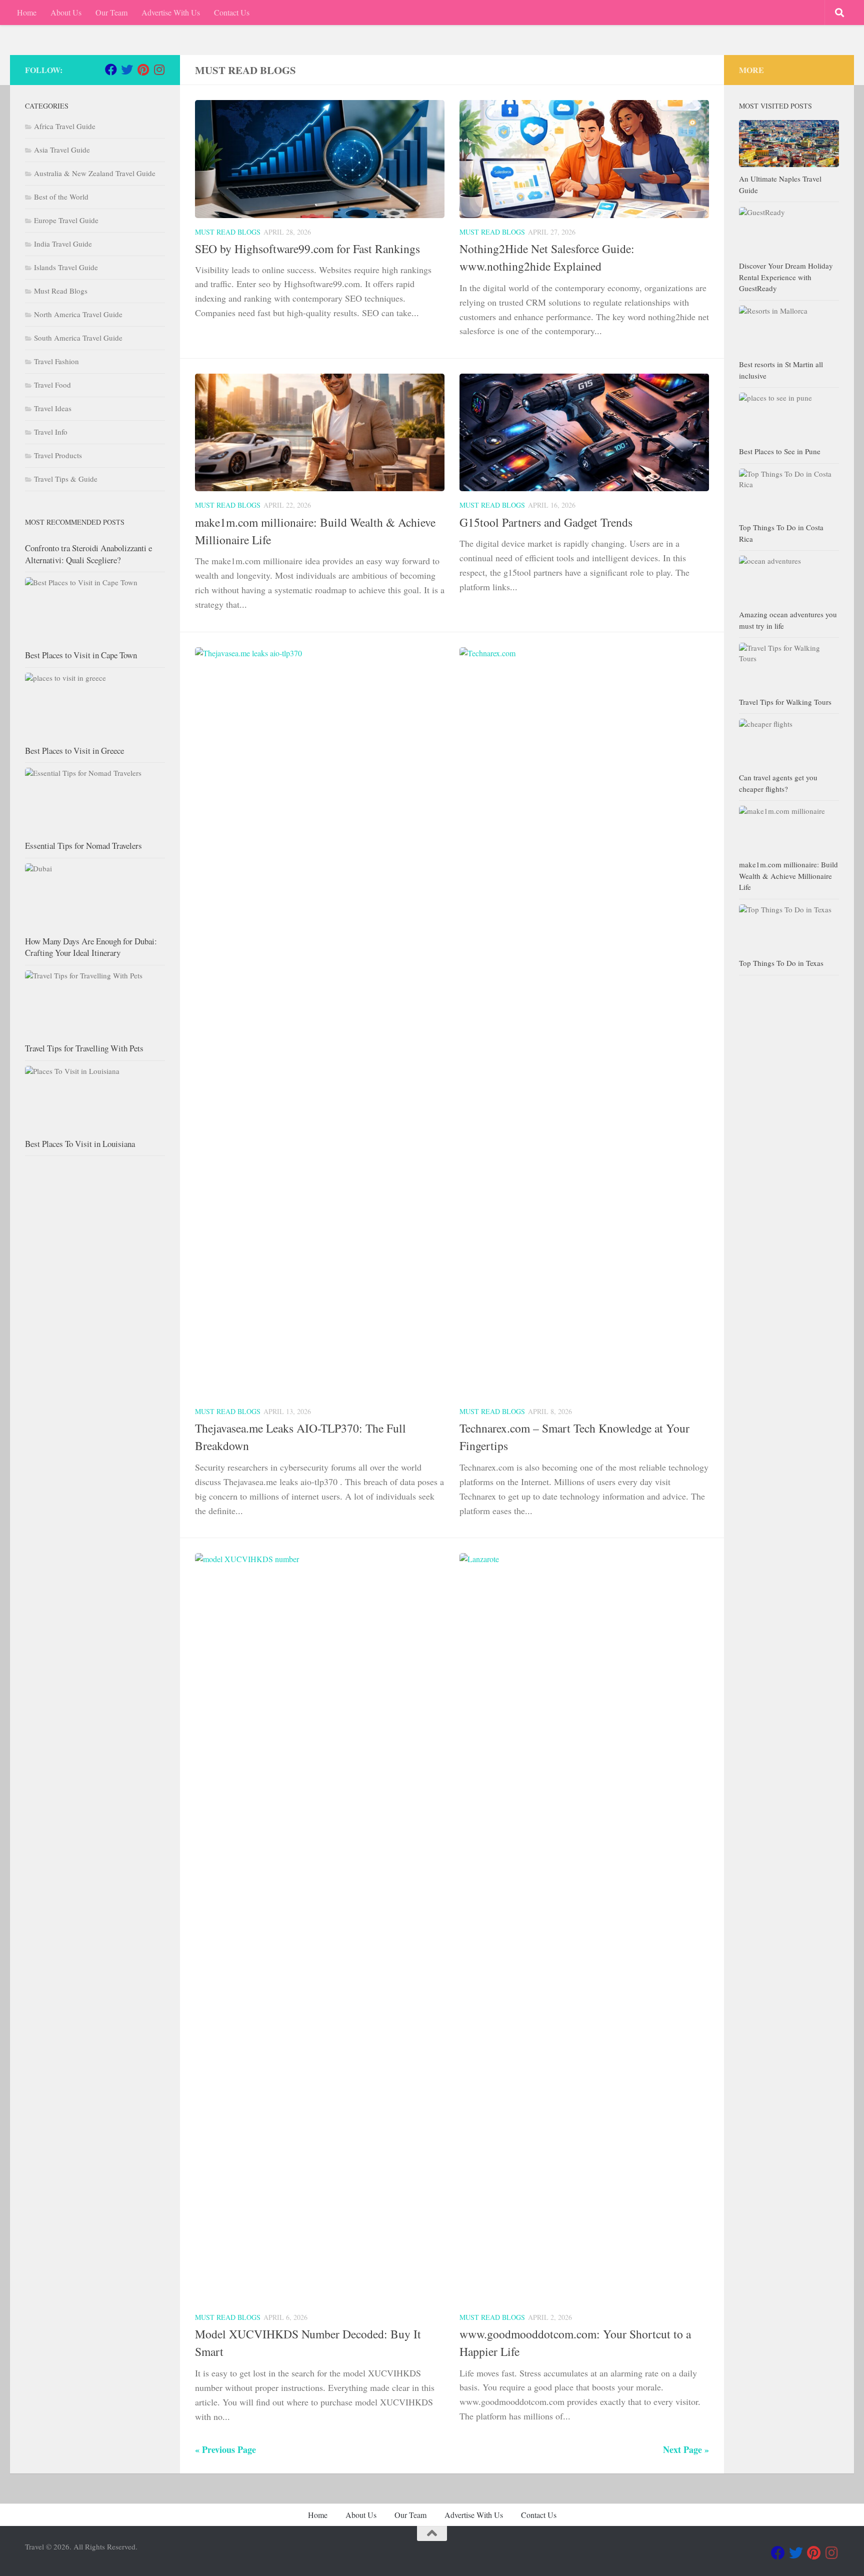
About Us (66, 12)
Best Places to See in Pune (780, 451)
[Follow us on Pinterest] (143, 70)
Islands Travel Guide (66, 267)
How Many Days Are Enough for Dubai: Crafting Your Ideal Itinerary (91, 947)
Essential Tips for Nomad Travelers (83, 846)
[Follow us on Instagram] (159, 70)
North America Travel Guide (78, 314)
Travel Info (51, 432)
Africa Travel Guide (65, 126)
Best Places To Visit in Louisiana (80, 1144)
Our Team (111, 12)
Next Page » (686, 2449)
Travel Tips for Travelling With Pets (84, 1048)
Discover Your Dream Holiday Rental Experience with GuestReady (786, 277)
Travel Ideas (53, 408)
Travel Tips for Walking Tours (785, 702)
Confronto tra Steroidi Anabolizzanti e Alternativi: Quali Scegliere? (88, 554)
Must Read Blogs (228, 232)
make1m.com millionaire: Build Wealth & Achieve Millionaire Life (788, 876)
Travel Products (58, 455)
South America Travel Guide (78, 338)
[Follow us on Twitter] (127, 70)
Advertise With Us (171, 12)
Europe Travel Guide (66, 220)
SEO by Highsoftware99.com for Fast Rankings (307, 249)
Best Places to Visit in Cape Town (81, 655)
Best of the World (61, 197)
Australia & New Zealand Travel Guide (95, 173)
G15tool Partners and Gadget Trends (546, 522)
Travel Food (52, 385)
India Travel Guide (63, 244)
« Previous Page (225, 2449)
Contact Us (232, 12)
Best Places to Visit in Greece (74, 751)
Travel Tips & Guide (66, 479)
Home (27, 12)
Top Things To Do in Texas (781, 963)
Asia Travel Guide (62, 150)
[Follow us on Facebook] (111, 70)
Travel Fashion (56, 361)
